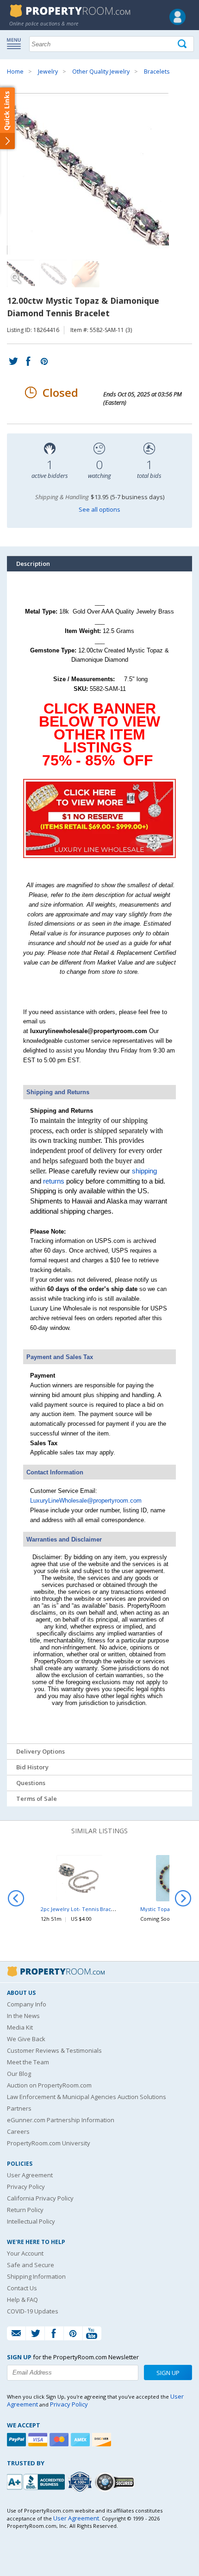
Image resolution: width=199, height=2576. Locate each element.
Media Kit (20, 2027)
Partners (19, 2108)
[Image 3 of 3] (86, 274)
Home (15, 72)
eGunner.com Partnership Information (61, 2120)
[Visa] (39, 2440)
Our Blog (19, 2074)
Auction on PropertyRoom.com (49, 2085)
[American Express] (81, 2440)
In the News (23, 2016)
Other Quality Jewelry (101, 72)
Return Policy (25, 2210)
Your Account (25, 2253)
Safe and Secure (31, 2265)
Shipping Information (36, 2276)
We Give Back (26, 2039)
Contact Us (22, 2288)
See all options (99, 509)
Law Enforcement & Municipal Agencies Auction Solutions (87, 2097)
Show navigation (16, 43)
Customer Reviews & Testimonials (54, 2050)
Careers (18, 2131)
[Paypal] (18, 2440)
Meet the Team (28, 2062)
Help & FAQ (22, 2300)
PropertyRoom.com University (49, 2143)
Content (9, 118)
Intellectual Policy (31, 2221)
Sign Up (168, 2373)
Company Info (27, 2004)
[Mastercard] (60, 2440)
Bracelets (157, 72)
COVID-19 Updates (33, 2311)
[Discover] (103, 2440)
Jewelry (48, 72)
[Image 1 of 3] (99, 174)
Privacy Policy (26, 2187)
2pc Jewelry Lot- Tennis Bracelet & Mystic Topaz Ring (106, 1909)
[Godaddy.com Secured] (116, 2482)
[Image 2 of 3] (53, 274)
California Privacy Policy (40, 2198)
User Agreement (30, 2175)
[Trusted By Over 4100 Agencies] (81, 2482)
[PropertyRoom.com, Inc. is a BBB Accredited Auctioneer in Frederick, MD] (37, 2481)
